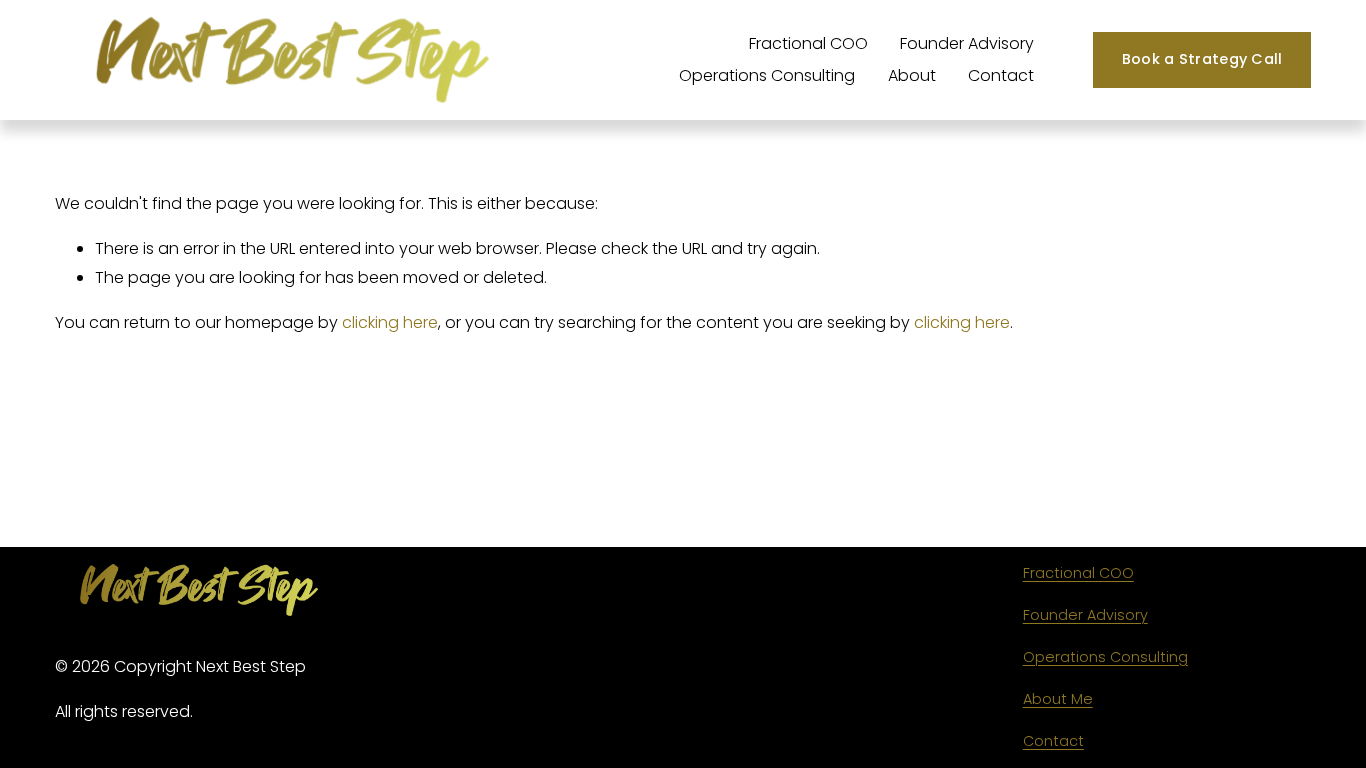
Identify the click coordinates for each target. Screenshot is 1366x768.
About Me (1058, 699)
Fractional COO (808, 43)
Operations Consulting (767, 75)
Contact (1001, 75)
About (912, 75)
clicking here (390, 322)
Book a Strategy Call (1202, 59)
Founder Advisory (967, 43)
